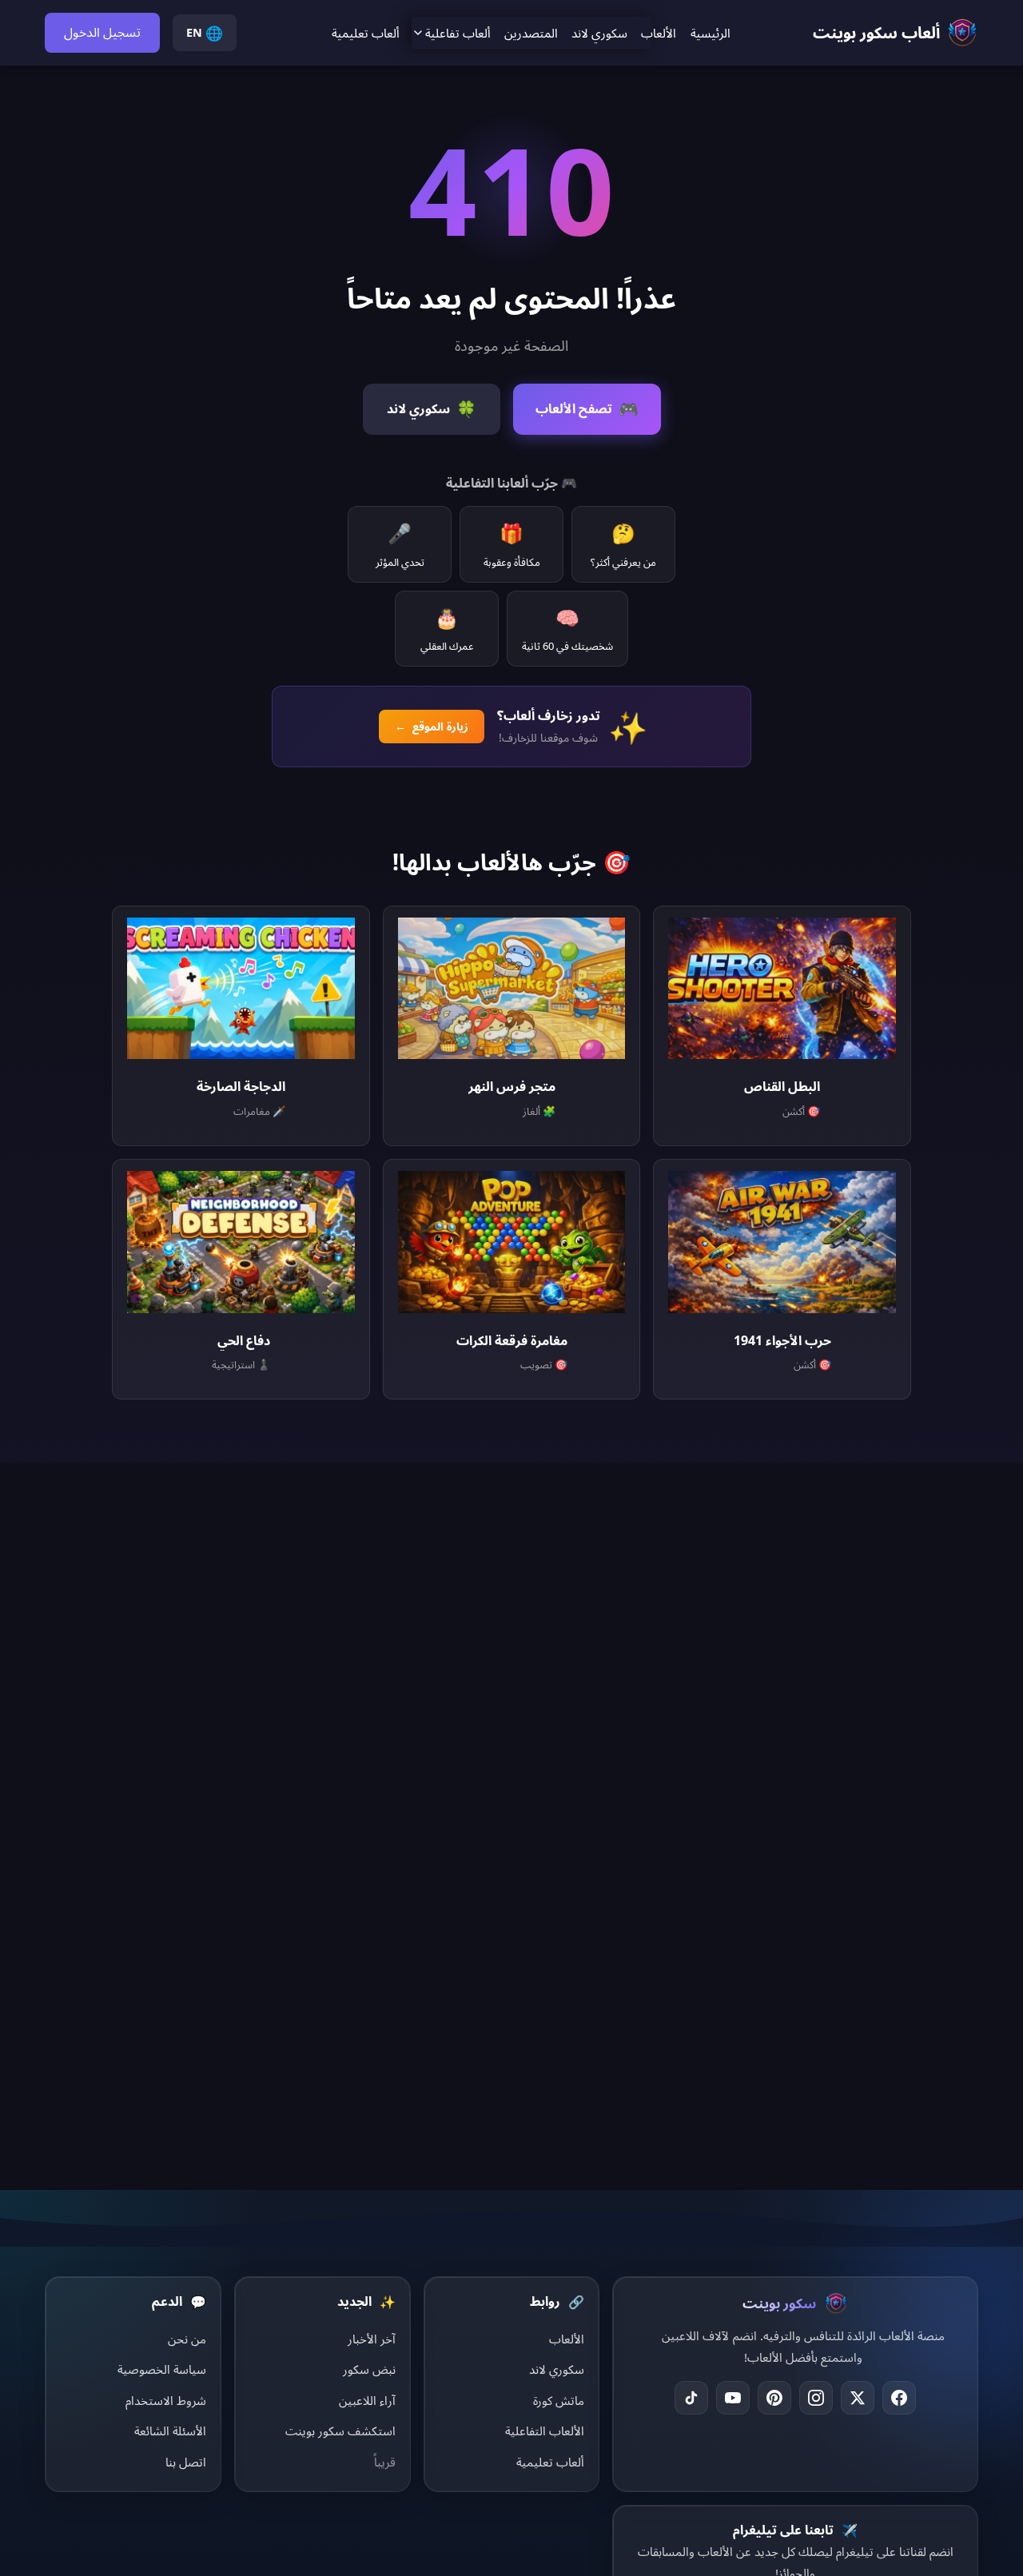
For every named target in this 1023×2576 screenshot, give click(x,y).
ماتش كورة (559, 2400)
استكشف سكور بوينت (340, 2431)
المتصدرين (531, 33)
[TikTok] (691, 2398)
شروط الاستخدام (166, 2400)
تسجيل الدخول (102, 32)
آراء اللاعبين (367, 2400)
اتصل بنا (186, 2462)
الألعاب (659, 33)
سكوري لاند (599, 33)
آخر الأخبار (372, 2339)
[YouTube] (733, 2398)
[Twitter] (858, 2398)
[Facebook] (899, 2398)
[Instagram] (816, 2398)
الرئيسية (711, 33)
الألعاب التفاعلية (545, 2431)
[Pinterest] (774, 2398)
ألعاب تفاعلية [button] (458, 33)
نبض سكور (369, 2369)
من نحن (187, 2339)
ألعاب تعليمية (366, 33)
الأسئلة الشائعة (170, 2431)
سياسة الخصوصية (162, 2369)
